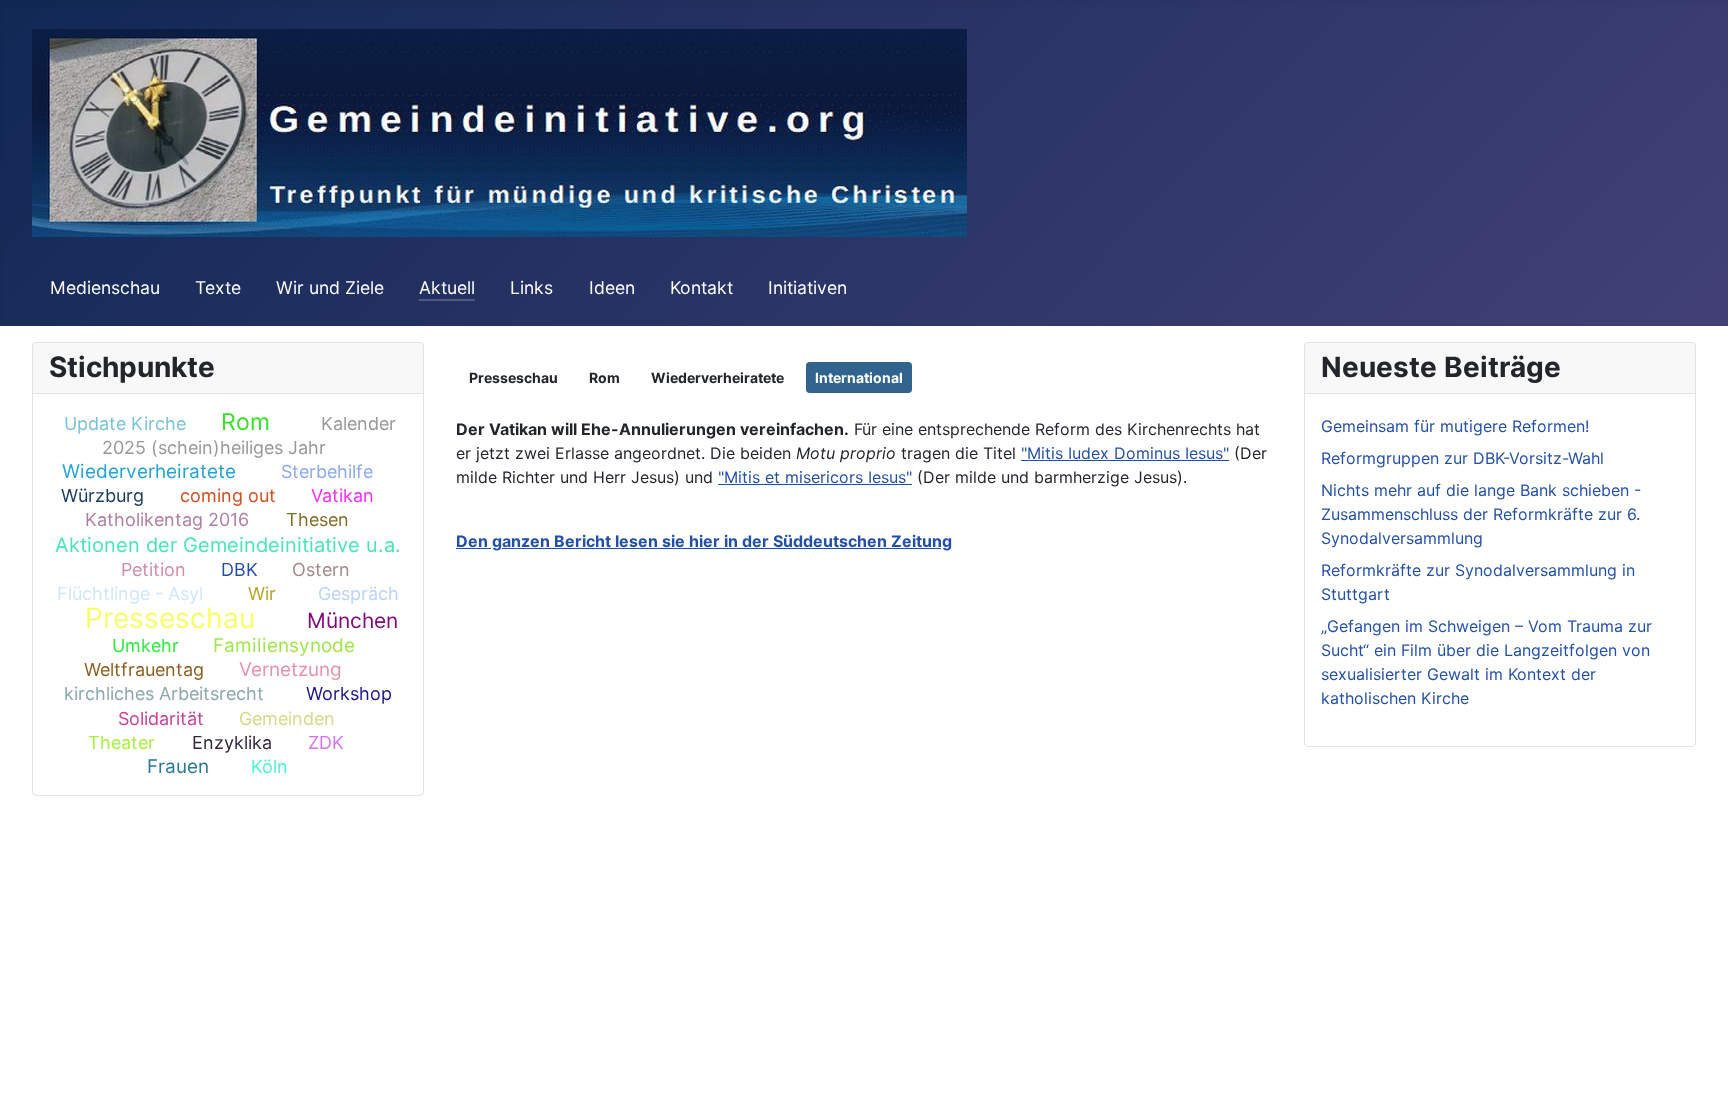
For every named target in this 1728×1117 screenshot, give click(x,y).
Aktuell (447, 287)
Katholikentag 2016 (167, 519)
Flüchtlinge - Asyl (130, 593)
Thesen (317, 519)
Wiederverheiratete (149, 471)
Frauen (178, 766)
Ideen (612, 287)
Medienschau (105, 287)
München (352, 620)
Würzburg (102, 495)
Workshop (349, 693)
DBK (239, 569)
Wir (262, 593)
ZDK (326, 742)
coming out (228, 495)
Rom (245, 422)
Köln (269, 766)
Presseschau (170, 618)
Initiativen (807, 287)
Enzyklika (232, 742)
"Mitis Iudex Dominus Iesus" (1125, 453)
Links (531, 287)
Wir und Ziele (330, 287)
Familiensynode (284, 645)
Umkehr (145, 645)
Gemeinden (287, 718)
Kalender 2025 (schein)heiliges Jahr (248, 435)
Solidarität (161, 718)
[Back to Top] (1693, 1080)
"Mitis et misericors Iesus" (815, 477)
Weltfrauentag (144, 669)
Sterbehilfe (327, 471)
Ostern (321, 569)
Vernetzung (290, 669)
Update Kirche (125, 423)
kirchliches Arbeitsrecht (164, 693)
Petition (153, 569)
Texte (218, 287)
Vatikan (342, 495)
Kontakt (701, 287)
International (859, 377)
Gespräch (358, 593)
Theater (121, 742)
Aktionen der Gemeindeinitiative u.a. (228, 545)
